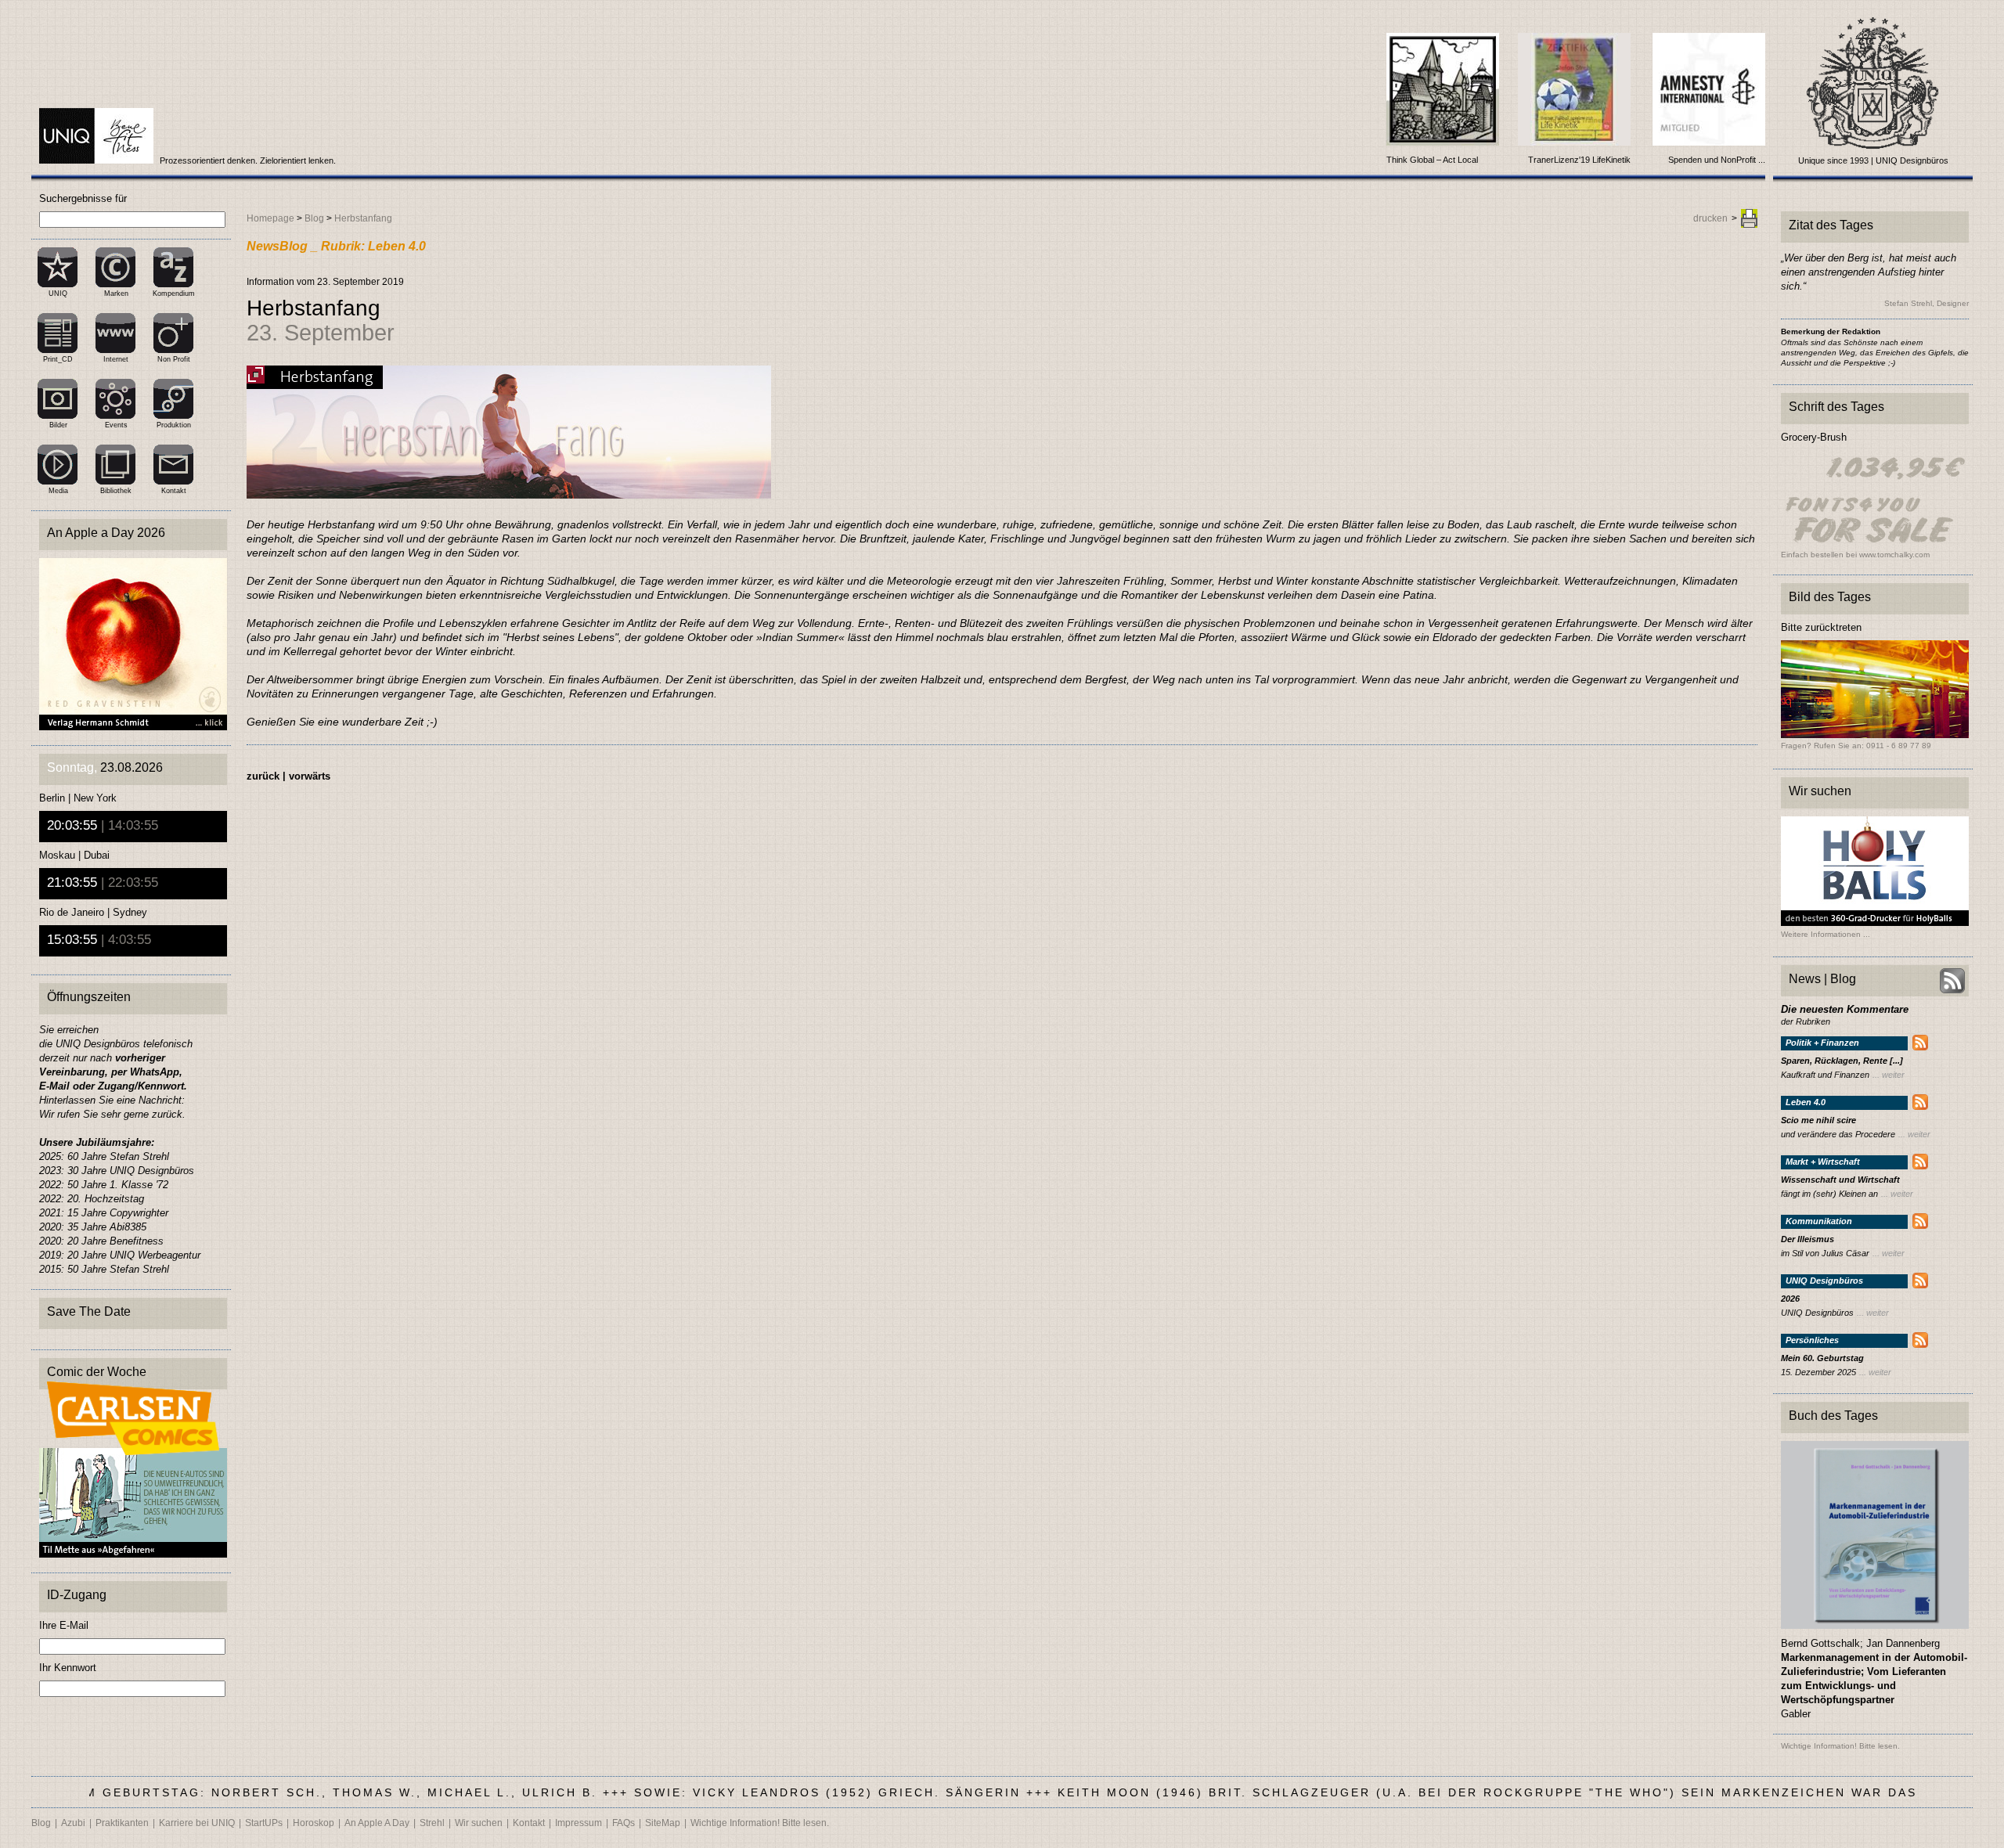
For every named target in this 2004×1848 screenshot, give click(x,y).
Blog (314, 218)
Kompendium (174, 294)
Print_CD (58, 359)
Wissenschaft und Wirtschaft (1840, 1180)
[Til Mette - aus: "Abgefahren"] (133, 1553)
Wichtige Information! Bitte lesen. (760, 1823)
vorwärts (310, 776)
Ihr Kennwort (68, 1668)
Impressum (578, 1823)
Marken (116, 294)
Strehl (432, 1823)
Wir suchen (479, 1823)
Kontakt (174, 491)
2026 (1790, 1299)
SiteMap (663, 1823)
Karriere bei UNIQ (197, 1823)
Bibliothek (116, 491)
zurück (263, 776)
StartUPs (264, 1823)
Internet (116, 359)
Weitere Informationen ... (1826, 935)
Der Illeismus (1808, 1239)
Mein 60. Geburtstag (1822, 1358)
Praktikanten (122, 1823)
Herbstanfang (363, 218)
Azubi (73, 1823)
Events (116, 425)
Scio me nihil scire (1818, 1120)
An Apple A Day (377, 1823)
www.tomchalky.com (1894, 555)
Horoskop (314, 1823)
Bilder (58, 425)
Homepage (270, 218)
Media (58, 491)
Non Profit (174, 359)
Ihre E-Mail (64, 1625)
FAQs (624, 1823)
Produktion (174, 425)
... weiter (1889, 1075)
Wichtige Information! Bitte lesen (1839, 1746)
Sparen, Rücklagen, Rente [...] (1842, 1061)
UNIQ (58, 294)
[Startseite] (97, 160)
